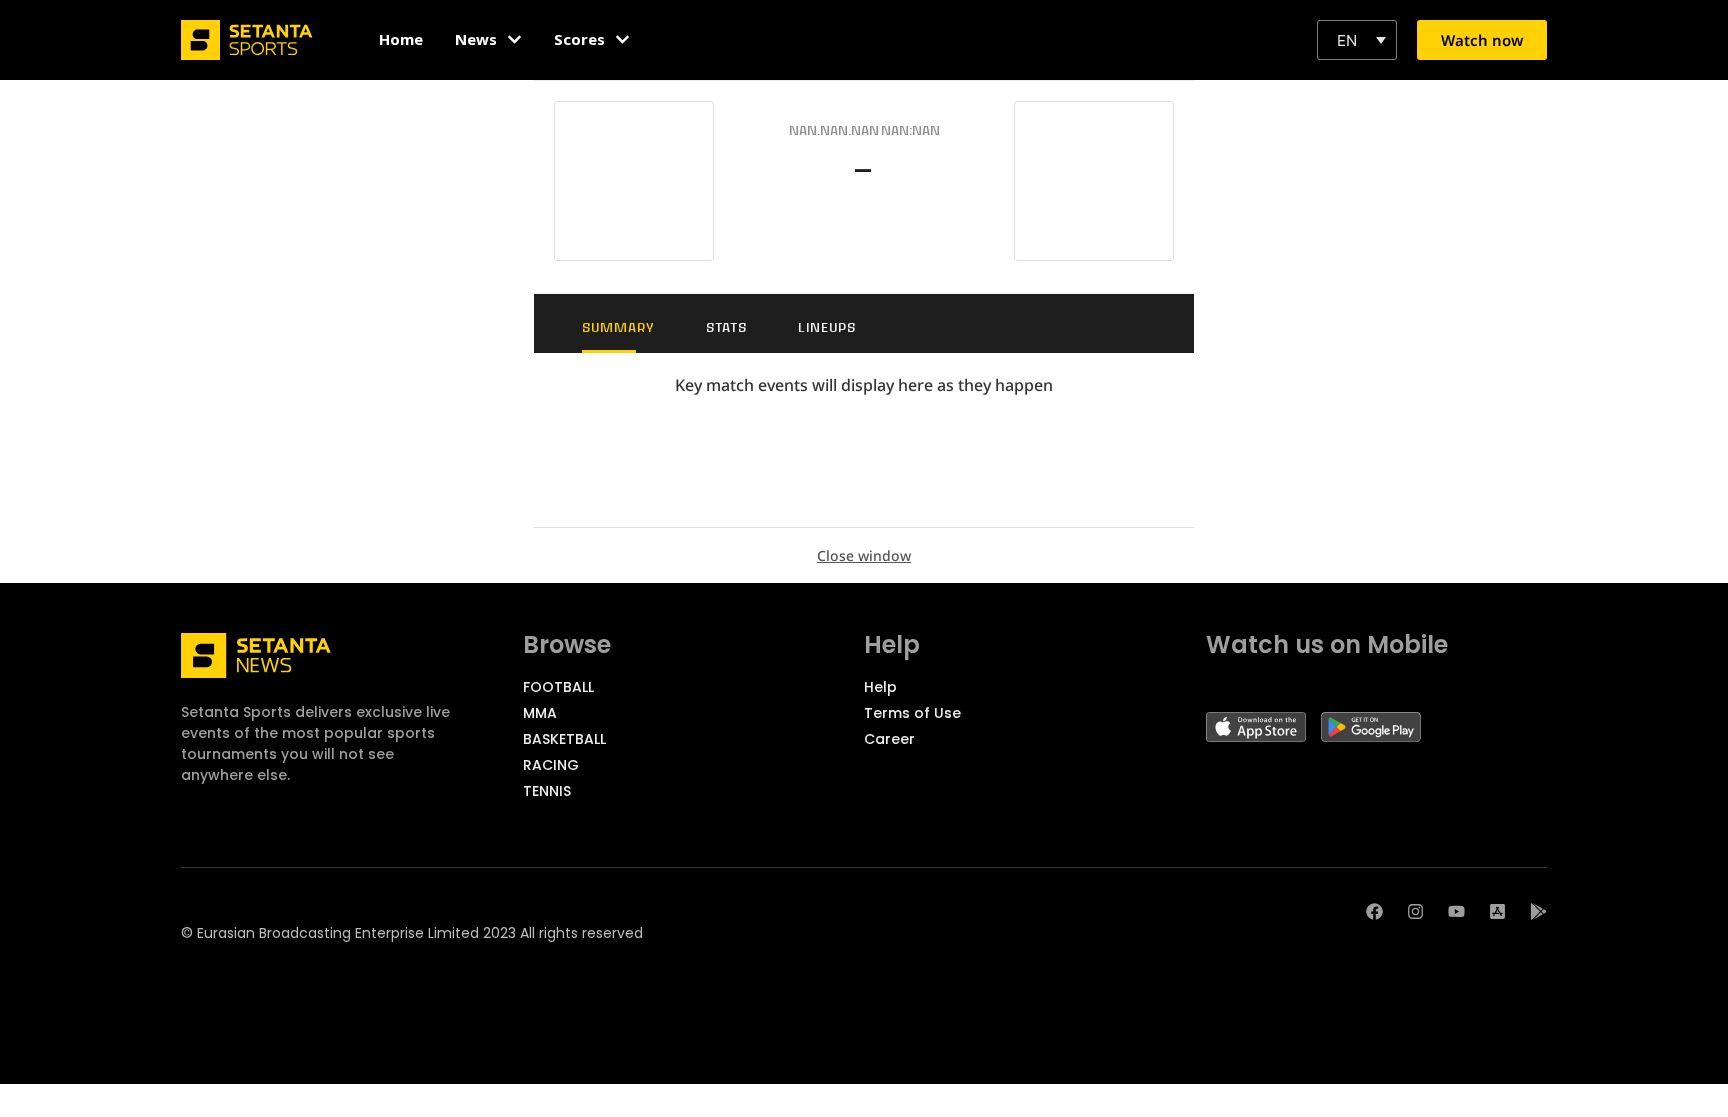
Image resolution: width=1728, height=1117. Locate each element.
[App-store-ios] (1497, 911)
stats (726, 327)
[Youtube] (1456, 911)
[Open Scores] (622, 39)
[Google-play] (1538, 911)
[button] (1357, 40)
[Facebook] (1374, 911)
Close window (864, 555)
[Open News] (514, 39)
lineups (827, 327)
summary (618, 327)
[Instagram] (1415, 911)
